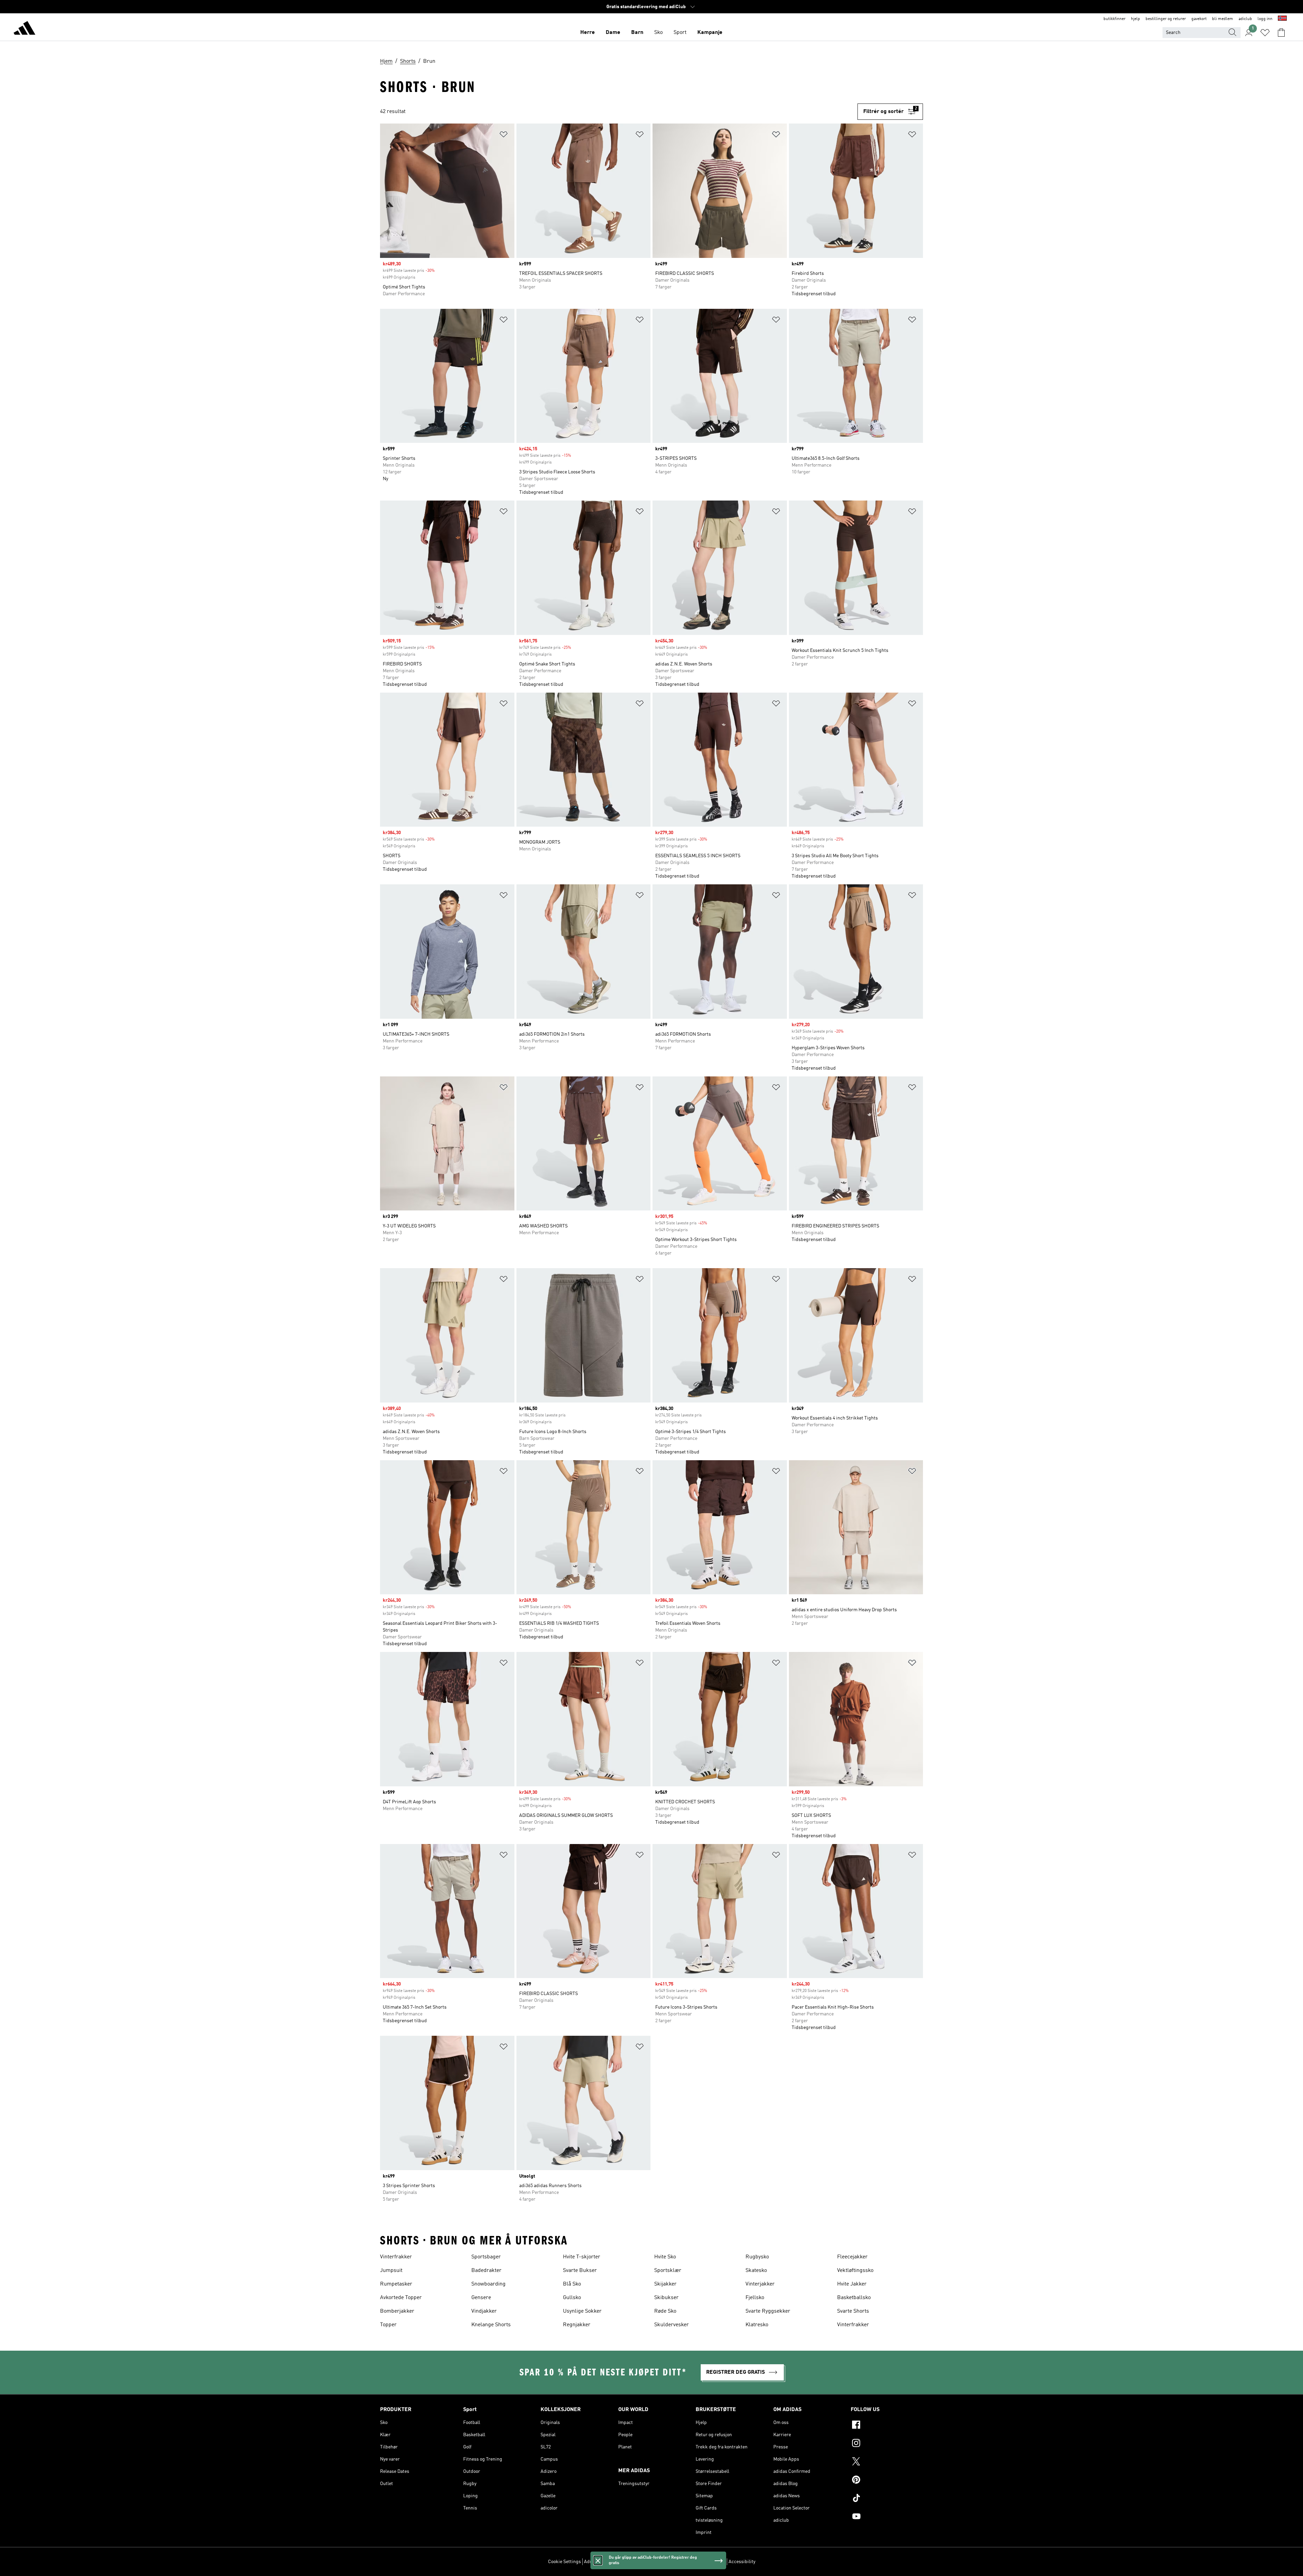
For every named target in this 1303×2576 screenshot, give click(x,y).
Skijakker (665, 2284)
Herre (588, 33)
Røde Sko (665, 2311)
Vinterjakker (760, 2284)
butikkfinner (1115, 19)
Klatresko (757, 2325)
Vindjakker (484, 2311)
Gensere (481, 2298)
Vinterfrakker (396, 2257)
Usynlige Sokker (582, 2311)
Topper (388, 2325)
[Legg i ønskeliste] (504, 136)
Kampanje (710, 33)
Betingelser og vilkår (704, 2562)
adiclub (1245, 19)
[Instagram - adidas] (887, 2444)
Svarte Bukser (580, 2271)
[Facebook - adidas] (887, 2426)
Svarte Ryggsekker (768, 2311)
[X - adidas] (887, 2462)
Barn (637, 33)
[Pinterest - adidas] (887, 2481)
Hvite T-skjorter (582, 2257)
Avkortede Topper (401, 2298)
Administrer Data (602, 2562)
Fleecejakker (852, 2257)
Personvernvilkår (661, 2562)
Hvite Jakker (852, 2284)
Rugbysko (757, 2257)
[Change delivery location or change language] (1282, 19)
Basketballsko (854, 2298)
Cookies (632, 2562)
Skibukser (666, 2298)
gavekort (1199, 19)
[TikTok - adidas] (887, 2499)
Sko (658, 33)
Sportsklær (668, 2271)
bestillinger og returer (1166, 19)
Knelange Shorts (491, 2325)
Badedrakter (486, 2271)
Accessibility (742, 2562)
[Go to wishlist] (1265, 33)
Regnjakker (577, 2325)
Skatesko (756, 2271)
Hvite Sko (665, 2257)
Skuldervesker (672, 2325)
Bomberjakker (397, 2311)
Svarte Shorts (853, 2311)
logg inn (1265, 19)
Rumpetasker (396, 2284)
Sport (680, 33)
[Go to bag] (1281, 33)
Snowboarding (488, 2284)
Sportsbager (486, 2257)
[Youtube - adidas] (887, 2517)
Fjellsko (755, 2298)
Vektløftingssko (855, 2271)
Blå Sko (572, 2284)
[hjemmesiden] (24, 29)
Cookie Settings (564, 2562)
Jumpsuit (391, 2271)
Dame (613, 33)
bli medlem (1223, 19)
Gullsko (572, 2298)
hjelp (1136, 19)
